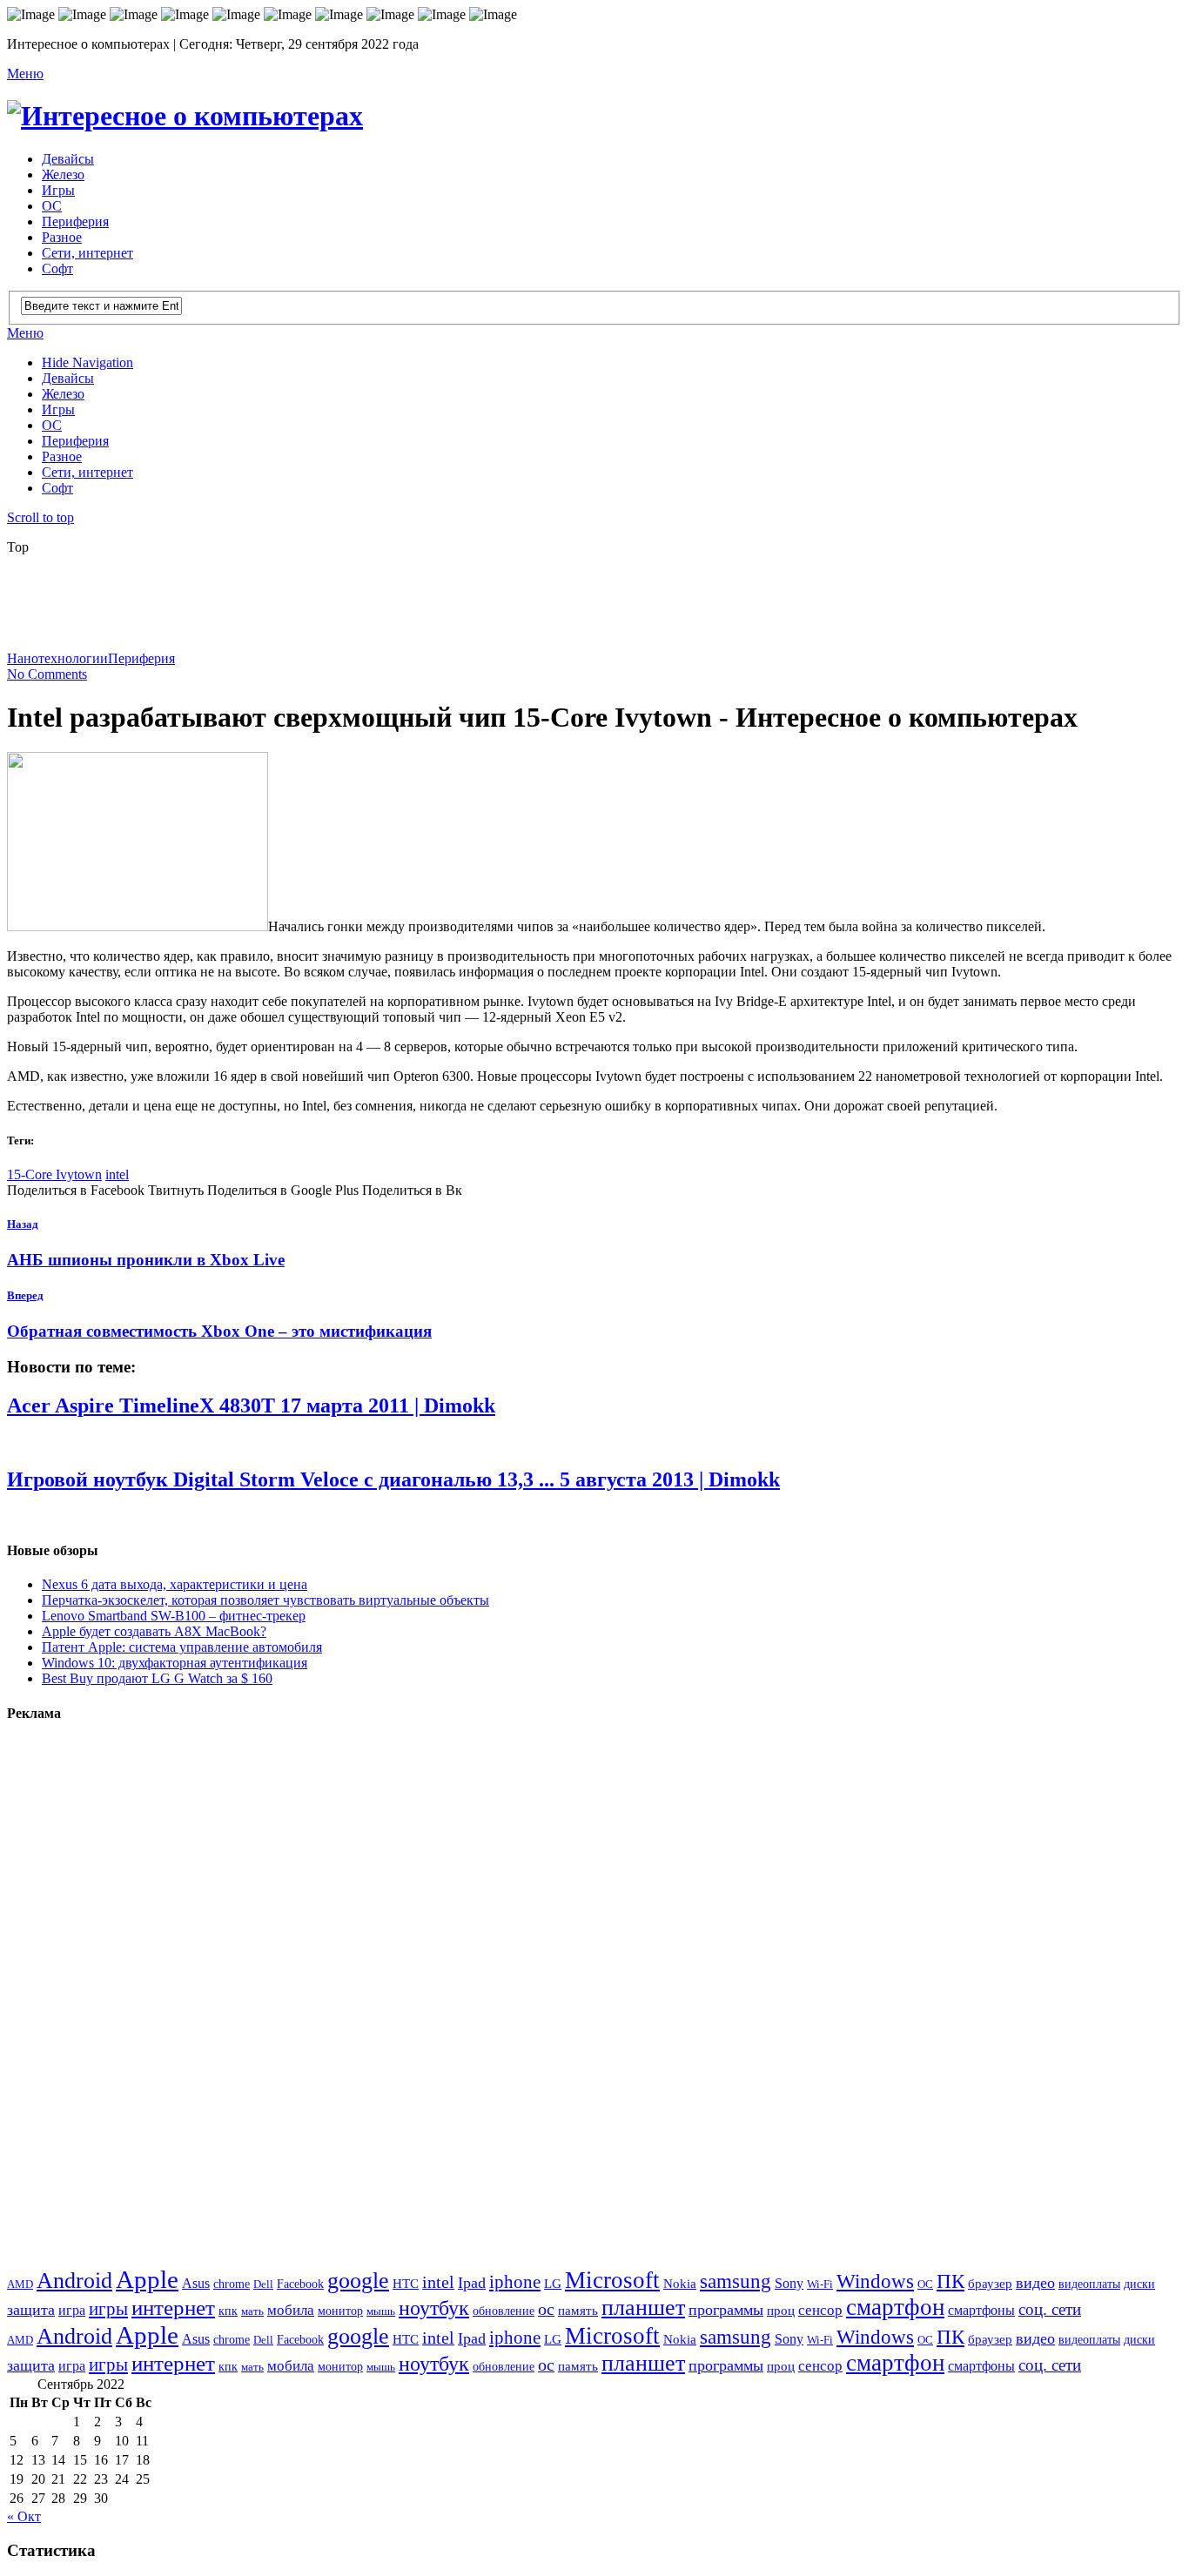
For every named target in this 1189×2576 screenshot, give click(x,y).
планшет (643, 2308)
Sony (789, 2284)
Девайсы (68, 159)
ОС (52, 206)
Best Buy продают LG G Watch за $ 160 (157, 1678)
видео (1035, 2283)
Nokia (680, 2283)
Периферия (75, 221)
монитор (340, 2311)
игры (108, 2309)
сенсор (820, 2310)
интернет (173, 2308)
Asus (196, 2283)
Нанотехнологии (57, 658)
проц (781, 2310)
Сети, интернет (87, 253)
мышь (381, 2311)
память (578, 2310)
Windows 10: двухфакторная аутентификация (175, 1663)
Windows (875, 2281)
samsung (736, 2281)
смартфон (895, 2307)
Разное (62, 237)
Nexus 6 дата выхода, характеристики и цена (175, 1584)
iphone (515, 2282)
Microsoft (612, 2280)
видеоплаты (1089, 2284)
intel (117, 1174)
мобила (291, 2310)
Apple (147, 2279)
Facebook (300, 2284)
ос (546, 2309)
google (358, 2281)
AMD (20, 2284)
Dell (263, 2284)
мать (252, 2311)
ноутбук (434, 2308)
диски (1139, 2284)
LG (553, 2284)
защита (31, 2310)
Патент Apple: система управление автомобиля (182, 1647)
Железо (63, 174)
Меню (25, 74)
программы (726, 2310)
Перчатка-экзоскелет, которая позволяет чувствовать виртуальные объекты (265, 1600)
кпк (228, 2311)
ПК (951, 2281)
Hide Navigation (87, 362)
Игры (58, 190)
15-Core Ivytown (54, 1174)
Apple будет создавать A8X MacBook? (154, 1631)
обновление (504, 2311)
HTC (406, 2283)
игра (72, 2310)
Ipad (472, 2283)
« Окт (24, 2516)
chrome (232, 2284)
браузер (990, 2283)
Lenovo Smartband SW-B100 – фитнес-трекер (174, 1616)
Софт (57, 268)
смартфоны (981, 2311)
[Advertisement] (429, 608)
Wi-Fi (820, 2284)
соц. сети (1050, 2309)
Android (74, 2281)
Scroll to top (40, 517)
